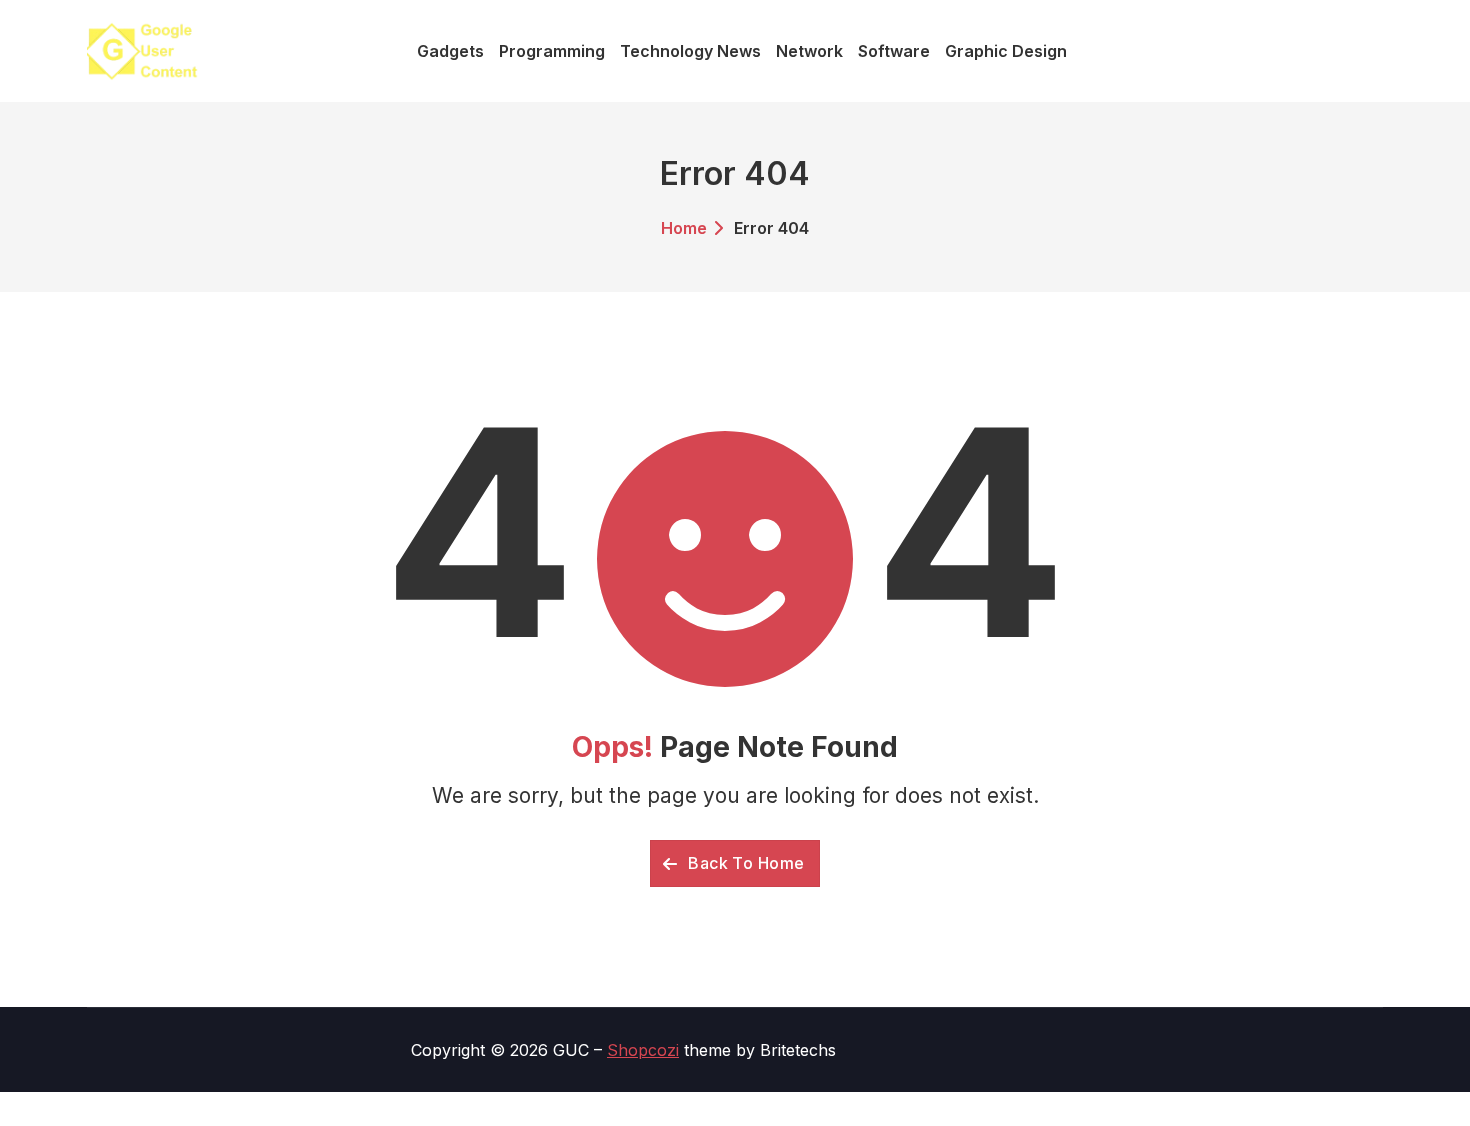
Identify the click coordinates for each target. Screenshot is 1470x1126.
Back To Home (744, 863)
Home (684, 228)
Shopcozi (643, 1050)
